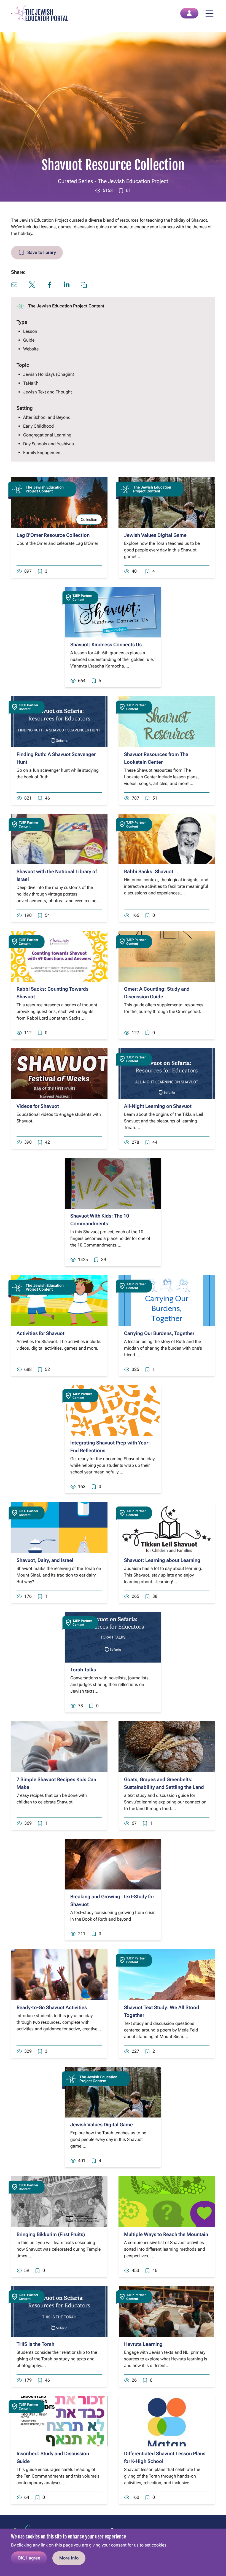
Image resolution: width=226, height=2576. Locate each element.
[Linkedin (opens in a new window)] (67, 284)
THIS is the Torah (35, 2344)
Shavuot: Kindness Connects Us (106, 644)
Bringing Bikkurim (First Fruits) (51, 2234)
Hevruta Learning (143, 2344)
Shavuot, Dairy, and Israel (45, 1560)
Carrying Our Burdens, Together (159, 1333)
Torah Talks (83, 1670)
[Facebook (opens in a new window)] (50, 285)
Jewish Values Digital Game (155, 535)
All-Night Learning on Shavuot (158, 1106)
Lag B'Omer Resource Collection (53, 535)
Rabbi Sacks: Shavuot (149, 871)
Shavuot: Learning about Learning (162, 1560)
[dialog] (113, 2552)
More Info (69, 2558)
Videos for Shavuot (38, 1106)
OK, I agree (29, 2558)
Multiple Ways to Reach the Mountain (166, 2234)
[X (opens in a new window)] (32, 285)
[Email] (14, 285)
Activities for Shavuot (41, 1333)
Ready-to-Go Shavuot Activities (52, 2007)
